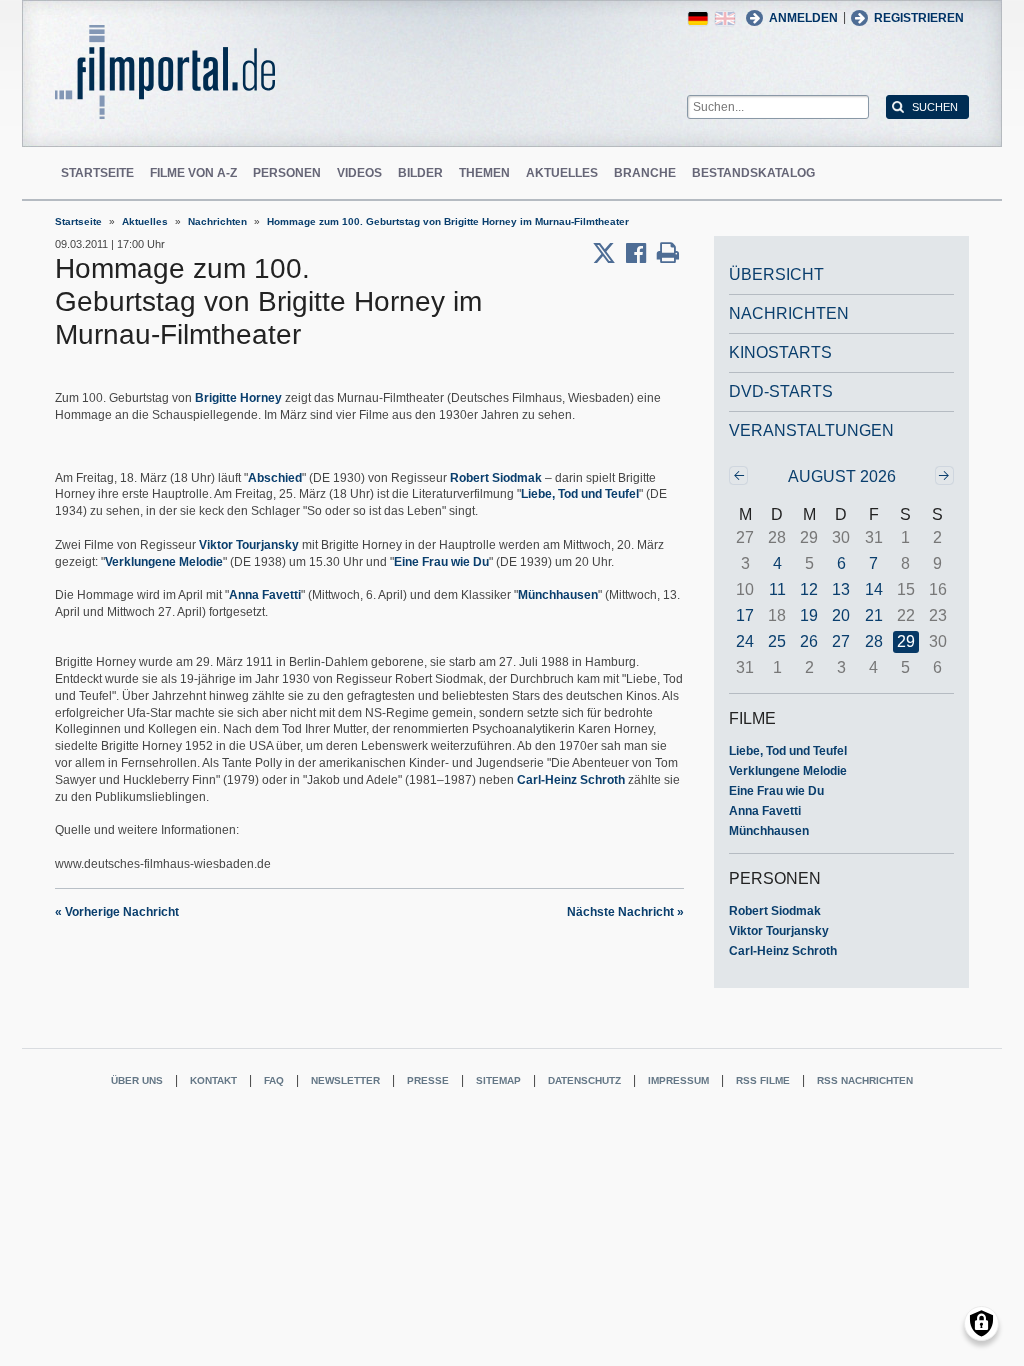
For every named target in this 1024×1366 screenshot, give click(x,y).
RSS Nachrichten (865, 1080)
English (725, 18)
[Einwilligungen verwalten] (981, 1323)
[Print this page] (668, 253)
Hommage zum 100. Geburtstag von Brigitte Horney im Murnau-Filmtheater (448, 221)
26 (809, 641)
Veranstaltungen (811, 430)
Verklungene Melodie (164, 562)
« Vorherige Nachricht (117, 912)
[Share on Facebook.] (641, 253)
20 (841, 615)
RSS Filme (763, 1080)
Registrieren (919, 18)
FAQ (274, 1080)
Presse (428, 1080)
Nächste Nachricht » (625, 912)
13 (841, 589)
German (698, 18)
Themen (484, 173)
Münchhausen (558, 595)
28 (874, 641)
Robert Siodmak (496, 478)
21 (874, 615)
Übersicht (776, 274)
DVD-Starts (781, 391)
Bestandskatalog (753, 173)
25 (777, 641)
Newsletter (345, 1080)
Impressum (678, 1080)
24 (745, 641)
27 (841, 641)
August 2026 (842, 476)
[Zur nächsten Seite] (944, 475)
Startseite (97, 173)
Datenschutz (584, 1080)
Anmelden (803, 18)
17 (745, 615)
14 (874, 589)
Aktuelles (562, 173)
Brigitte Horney (238, 398)
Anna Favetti (265, 595)
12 (809, 589)
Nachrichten (217, 221)
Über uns (137, 1080)
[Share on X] (609, 253)
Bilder (420, 173)
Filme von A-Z (193, 173)
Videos (359, 173)
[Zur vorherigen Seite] (738, 475)
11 (777, 589)
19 (809, 615)
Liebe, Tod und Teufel (580, 494)
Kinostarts (780, 352)
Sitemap (498, 1080)
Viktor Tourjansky (249, 545)
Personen (287, 173)
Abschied (275, 478)
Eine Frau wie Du (441, 562)
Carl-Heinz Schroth (571, 780)
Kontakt (213, 1080)
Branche (645, 173)
